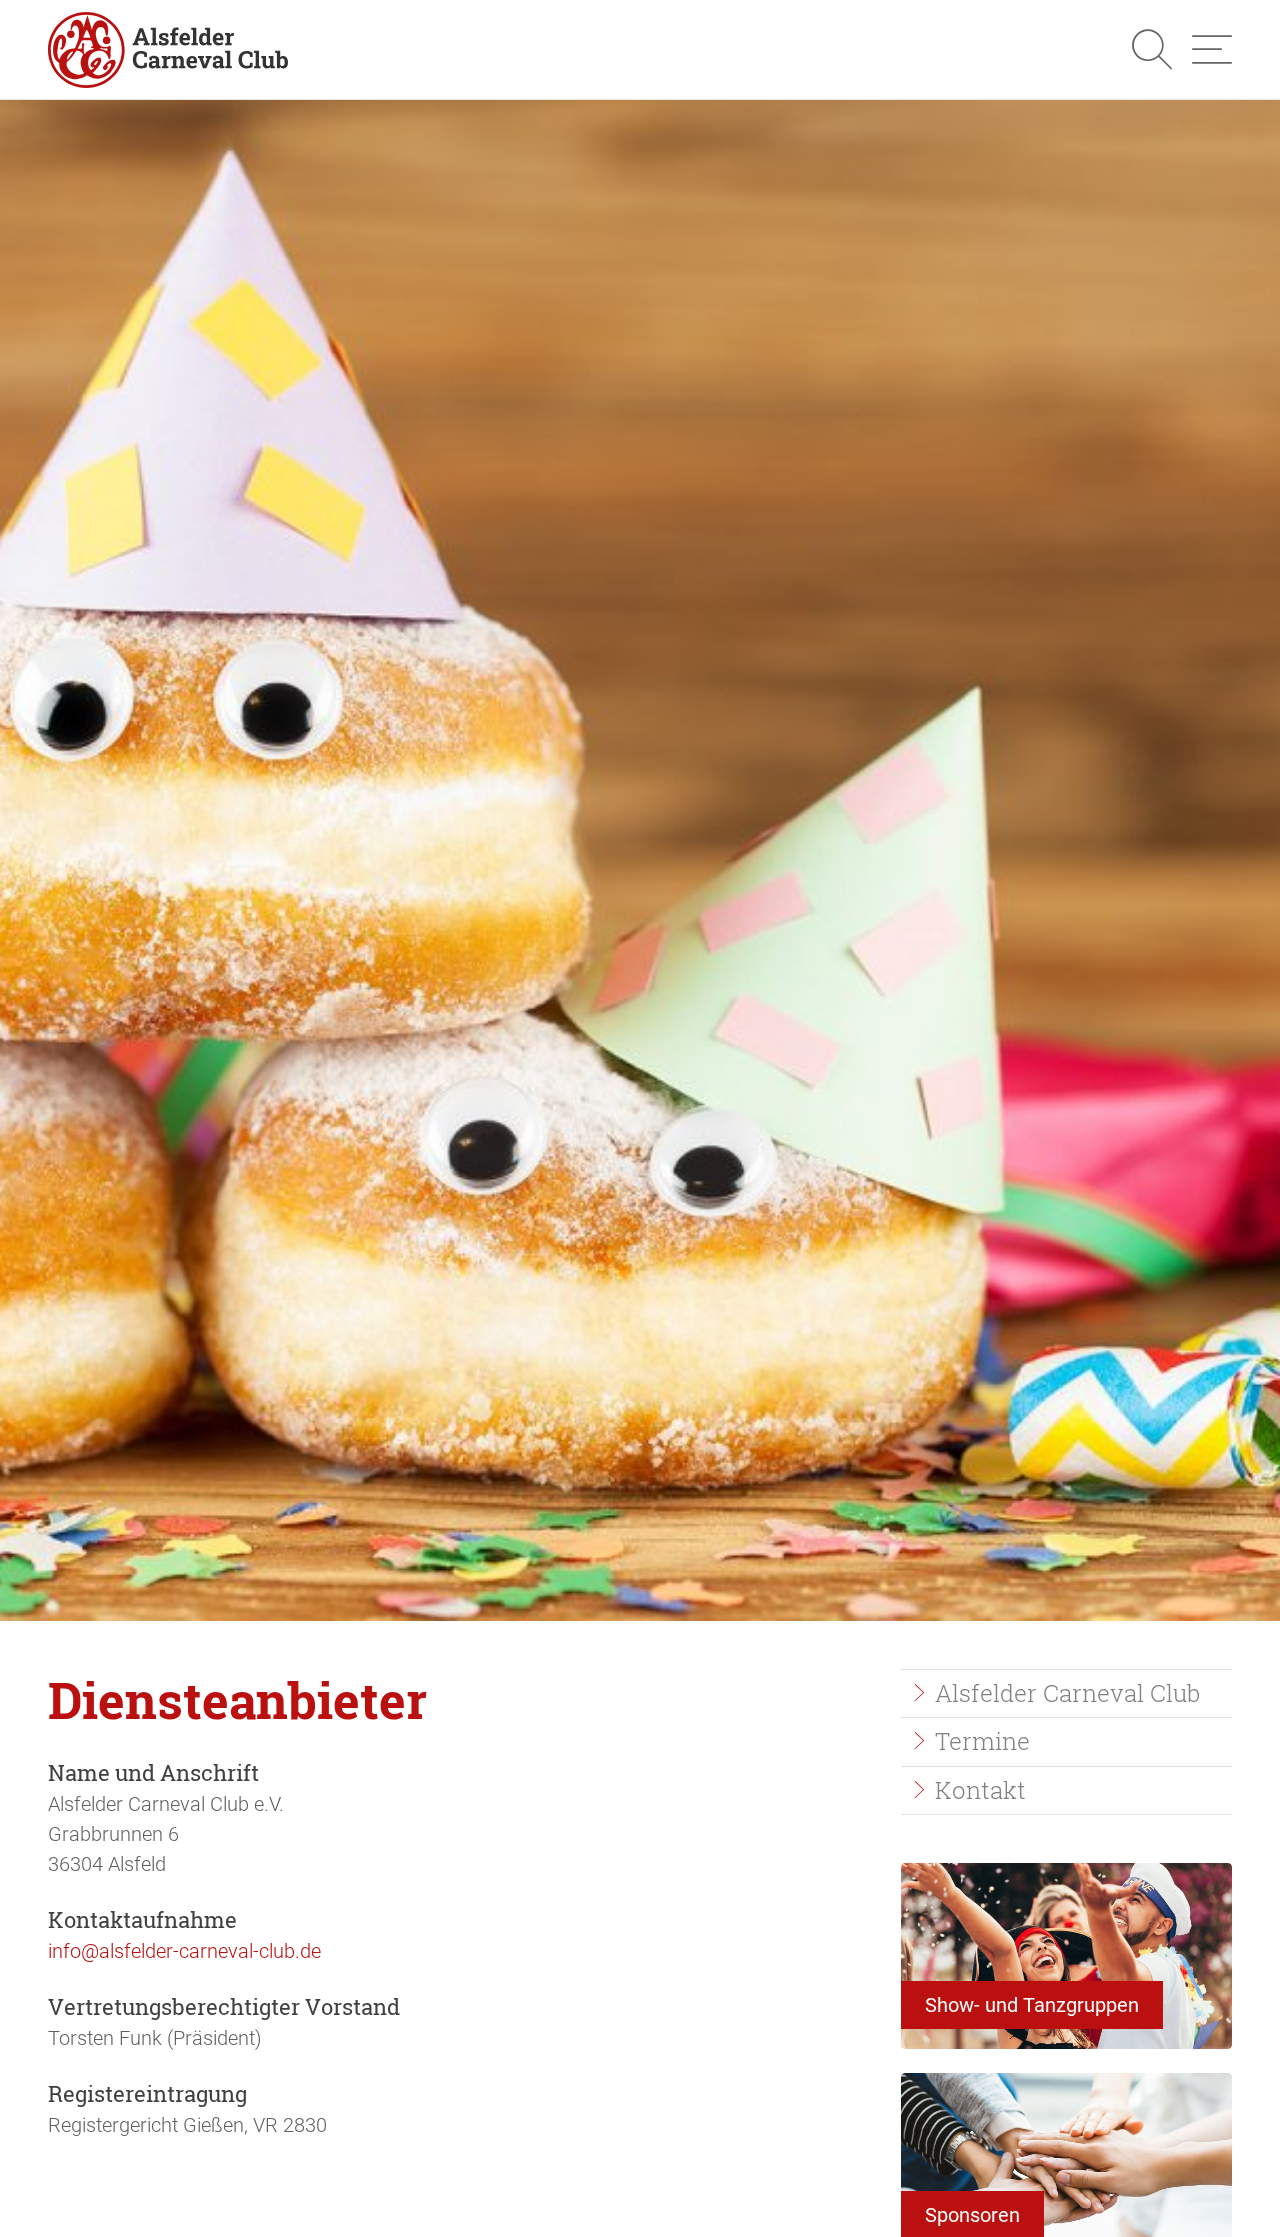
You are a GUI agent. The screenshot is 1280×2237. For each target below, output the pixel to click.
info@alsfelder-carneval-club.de (184, 1951)
